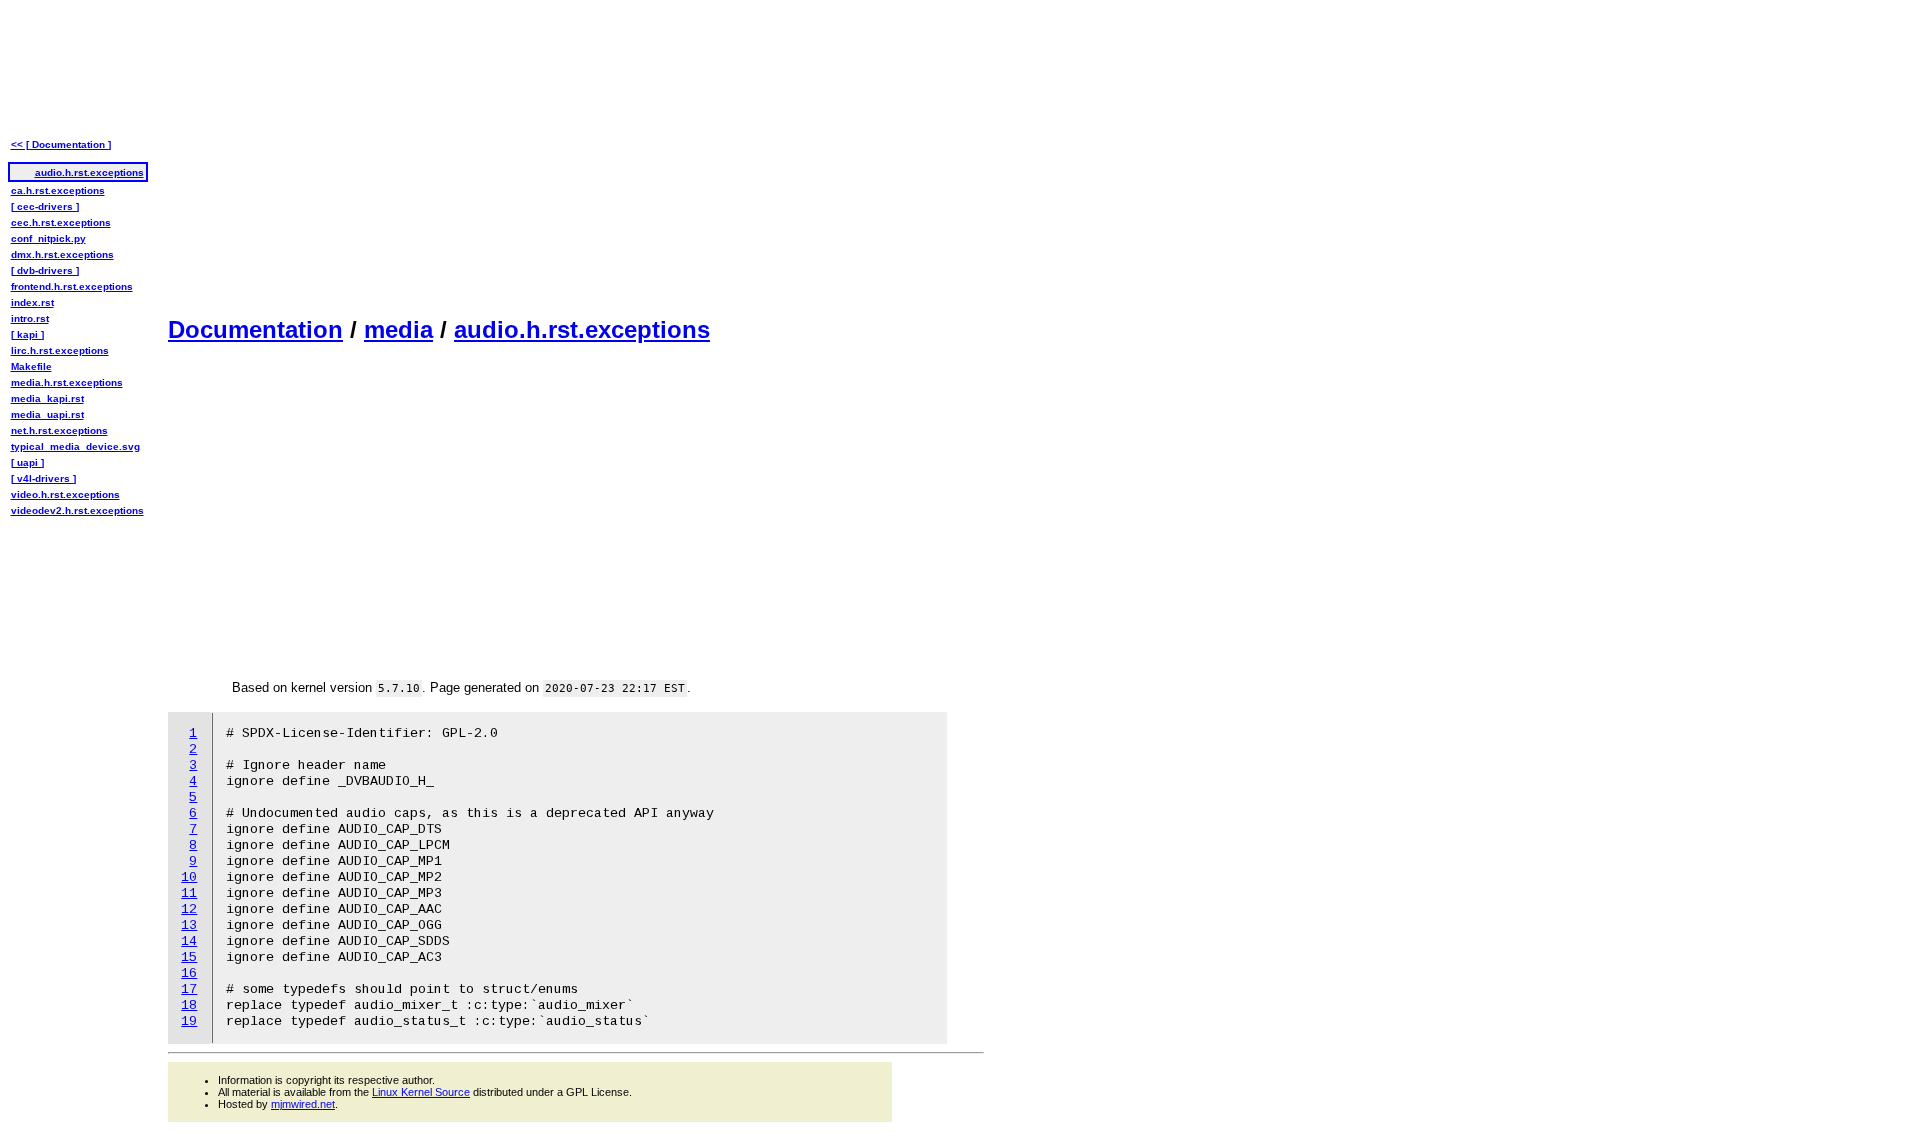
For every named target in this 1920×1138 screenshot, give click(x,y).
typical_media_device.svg (75, 446)
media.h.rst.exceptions (67, 382)
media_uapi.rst (47, 414)
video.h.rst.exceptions (65, 494)
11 (189, 893)
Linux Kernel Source (421, 1092)
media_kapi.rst (47, 398)
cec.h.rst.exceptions (61, 222)
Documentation (255, 329)
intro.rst (30, 318)
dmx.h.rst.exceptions (62, 254)
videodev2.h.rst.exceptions (77, 510)
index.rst (32, 302)
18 (189, 1005)
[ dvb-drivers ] (45, 270)
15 (189, 957)
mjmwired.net (303, 1104)
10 (189, 877)
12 (189, 909)
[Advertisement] (576, 156)
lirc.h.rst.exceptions (60, 350)
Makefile (31, 366)
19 (189, 1021)
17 (189, 989)
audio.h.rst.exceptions (582, 329)
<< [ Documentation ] (61, 144)
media (398, 329)
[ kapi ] (27, 334)
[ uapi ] (27, 462)
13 (189, 925)
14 (189, 941)
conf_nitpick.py (48, 238)
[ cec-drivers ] (45, 206)
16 (189, 973)
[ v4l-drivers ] (43, 478)
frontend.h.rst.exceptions (72, 286)
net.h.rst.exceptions (59, 430)
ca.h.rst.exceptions (58, 190)
